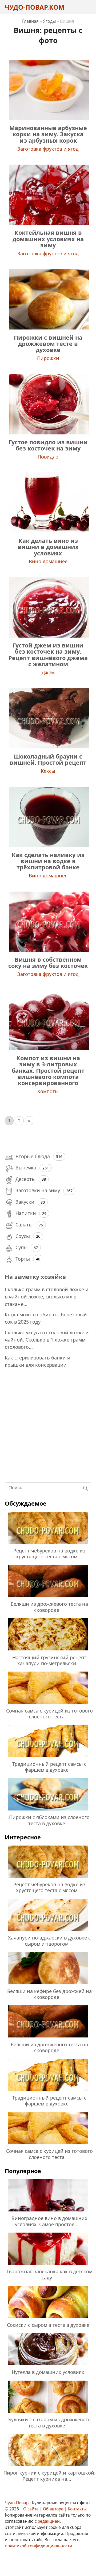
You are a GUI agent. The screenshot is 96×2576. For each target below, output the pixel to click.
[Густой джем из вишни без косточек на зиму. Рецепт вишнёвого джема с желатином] (48, 636)
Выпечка (26, 1168)
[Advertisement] (48, 1427)
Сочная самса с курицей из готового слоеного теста (49, 1714)
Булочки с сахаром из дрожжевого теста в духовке (49, 2422)
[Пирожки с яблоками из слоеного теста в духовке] (48, 1811)
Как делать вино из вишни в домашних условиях (48, 547)
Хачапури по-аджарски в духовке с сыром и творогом (49, 1941)
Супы (21, 1247)
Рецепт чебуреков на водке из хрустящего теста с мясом (49, 1554)
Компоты (48, 1091)
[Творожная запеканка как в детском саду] (48, 2266)
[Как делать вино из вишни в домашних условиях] (48, 531)
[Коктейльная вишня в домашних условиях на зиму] (48, 223)
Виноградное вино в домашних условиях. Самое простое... (49, 2221)
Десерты (25, 1179)
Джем (48, 672)
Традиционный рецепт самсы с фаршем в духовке (49, 1767)
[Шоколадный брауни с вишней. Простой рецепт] (48, 747)
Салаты (24, 1225)
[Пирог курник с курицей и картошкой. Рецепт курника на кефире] (48, 2467)
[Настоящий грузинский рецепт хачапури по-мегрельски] (48, 1651)
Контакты (77, 2509)
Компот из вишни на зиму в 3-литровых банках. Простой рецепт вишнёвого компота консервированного (48, 1071)
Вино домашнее (48, 561)
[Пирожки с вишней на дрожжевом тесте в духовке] (48, 328)
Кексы (48, 771)
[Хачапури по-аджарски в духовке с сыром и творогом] (48, 1932)
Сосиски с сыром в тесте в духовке (48, 2325)
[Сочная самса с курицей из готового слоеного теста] (48, 1704)
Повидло (48, 457)
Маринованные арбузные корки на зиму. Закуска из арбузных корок (48, 134)
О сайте (31, 2509)
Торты (23, 1259)
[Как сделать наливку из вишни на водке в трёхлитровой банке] (48, 845)
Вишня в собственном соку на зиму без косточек (48, 963)
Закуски (25, 1202)
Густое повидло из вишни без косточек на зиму (48, 445)
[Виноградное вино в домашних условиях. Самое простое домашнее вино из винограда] (48, 2212)
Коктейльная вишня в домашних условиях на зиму (48, 239)
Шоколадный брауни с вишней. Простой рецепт (48, 759)
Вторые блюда (33, 1156)
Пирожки (48, 358)
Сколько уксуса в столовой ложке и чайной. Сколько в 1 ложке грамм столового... (47, 1340)
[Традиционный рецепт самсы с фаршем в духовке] (48, 1758)
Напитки (26, 1213)
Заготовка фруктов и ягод (48, 149)
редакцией (49, 2521)
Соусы (23, 1236)
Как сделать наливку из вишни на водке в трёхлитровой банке (48, 861)
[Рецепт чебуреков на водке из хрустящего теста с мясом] (48, 1545)
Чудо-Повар (17, 2503)
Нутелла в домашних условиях (48, 2372)
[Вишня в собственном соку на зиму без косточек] (48, 950)
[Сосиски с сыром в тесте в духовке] (48, 2319)
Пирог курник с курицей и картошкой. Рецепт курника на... (49, 2476)
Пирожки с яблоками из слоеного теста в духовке (49, 1820)
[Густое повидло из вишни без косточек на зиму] (48, 433)
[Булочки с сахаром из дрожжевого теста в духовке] (48, 2414)
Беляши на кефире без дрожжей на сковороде (49, 1994)
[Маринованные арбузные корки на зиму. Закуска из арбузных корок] (48, 118)
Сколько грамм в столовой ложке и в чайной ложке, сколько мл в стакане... (47, 1297)
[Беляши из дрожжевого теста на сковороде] (48, 1598)
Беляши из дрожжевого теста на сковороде (49, 1607)
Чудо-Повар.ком (35, 7)
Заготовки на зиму (38, 1190)
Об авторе (53, 2509)
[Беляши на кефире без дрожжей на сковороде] (48, 1985)
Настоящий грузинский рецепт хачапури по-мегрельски (49, 1660)
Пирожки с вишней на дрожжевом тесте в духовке (48, 344)
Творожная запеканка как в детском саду (49, 2274)
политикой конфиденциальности (38, 2546)
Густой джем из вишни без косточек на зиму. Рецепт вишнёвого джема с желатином (48, 655)
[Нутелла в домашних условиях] (48, 2366)
